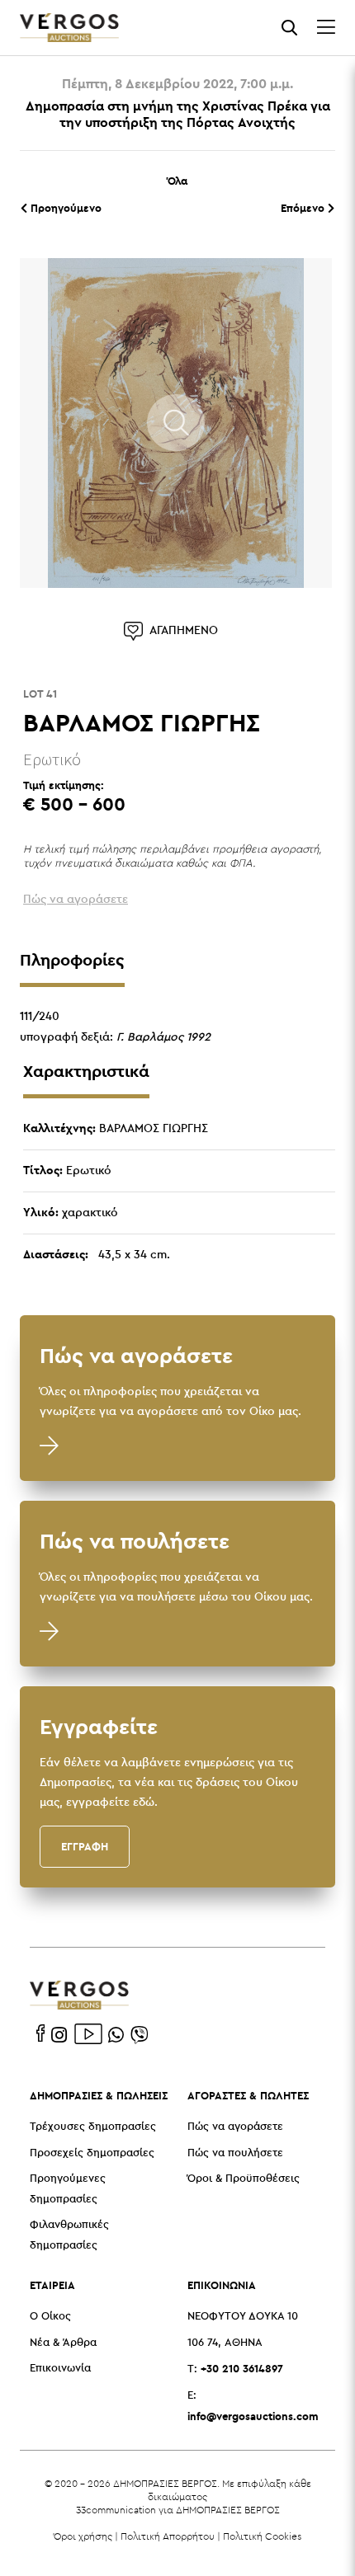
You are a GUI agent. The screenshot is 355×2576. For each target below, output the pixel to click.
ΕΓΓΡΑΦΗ (85, 1846)
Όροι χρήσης (83, 2536)
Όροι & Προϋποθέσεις (244, 2179)
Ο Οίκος (50, 2317)
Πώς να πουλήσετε (235, 2153)
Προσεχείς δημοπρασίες (92, 2153)
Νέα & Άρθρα (63, 2343)
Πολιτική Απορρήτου (168, 2536)
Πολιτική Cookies (262, 2536)
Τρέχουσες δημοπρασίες (93, 2127)
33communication (116, 2510)
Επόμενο (304, 208)
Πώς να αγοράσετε (235, 2127)
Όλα (177, 181)
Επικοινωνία (60, 2369)
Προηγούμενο (64, 208)
